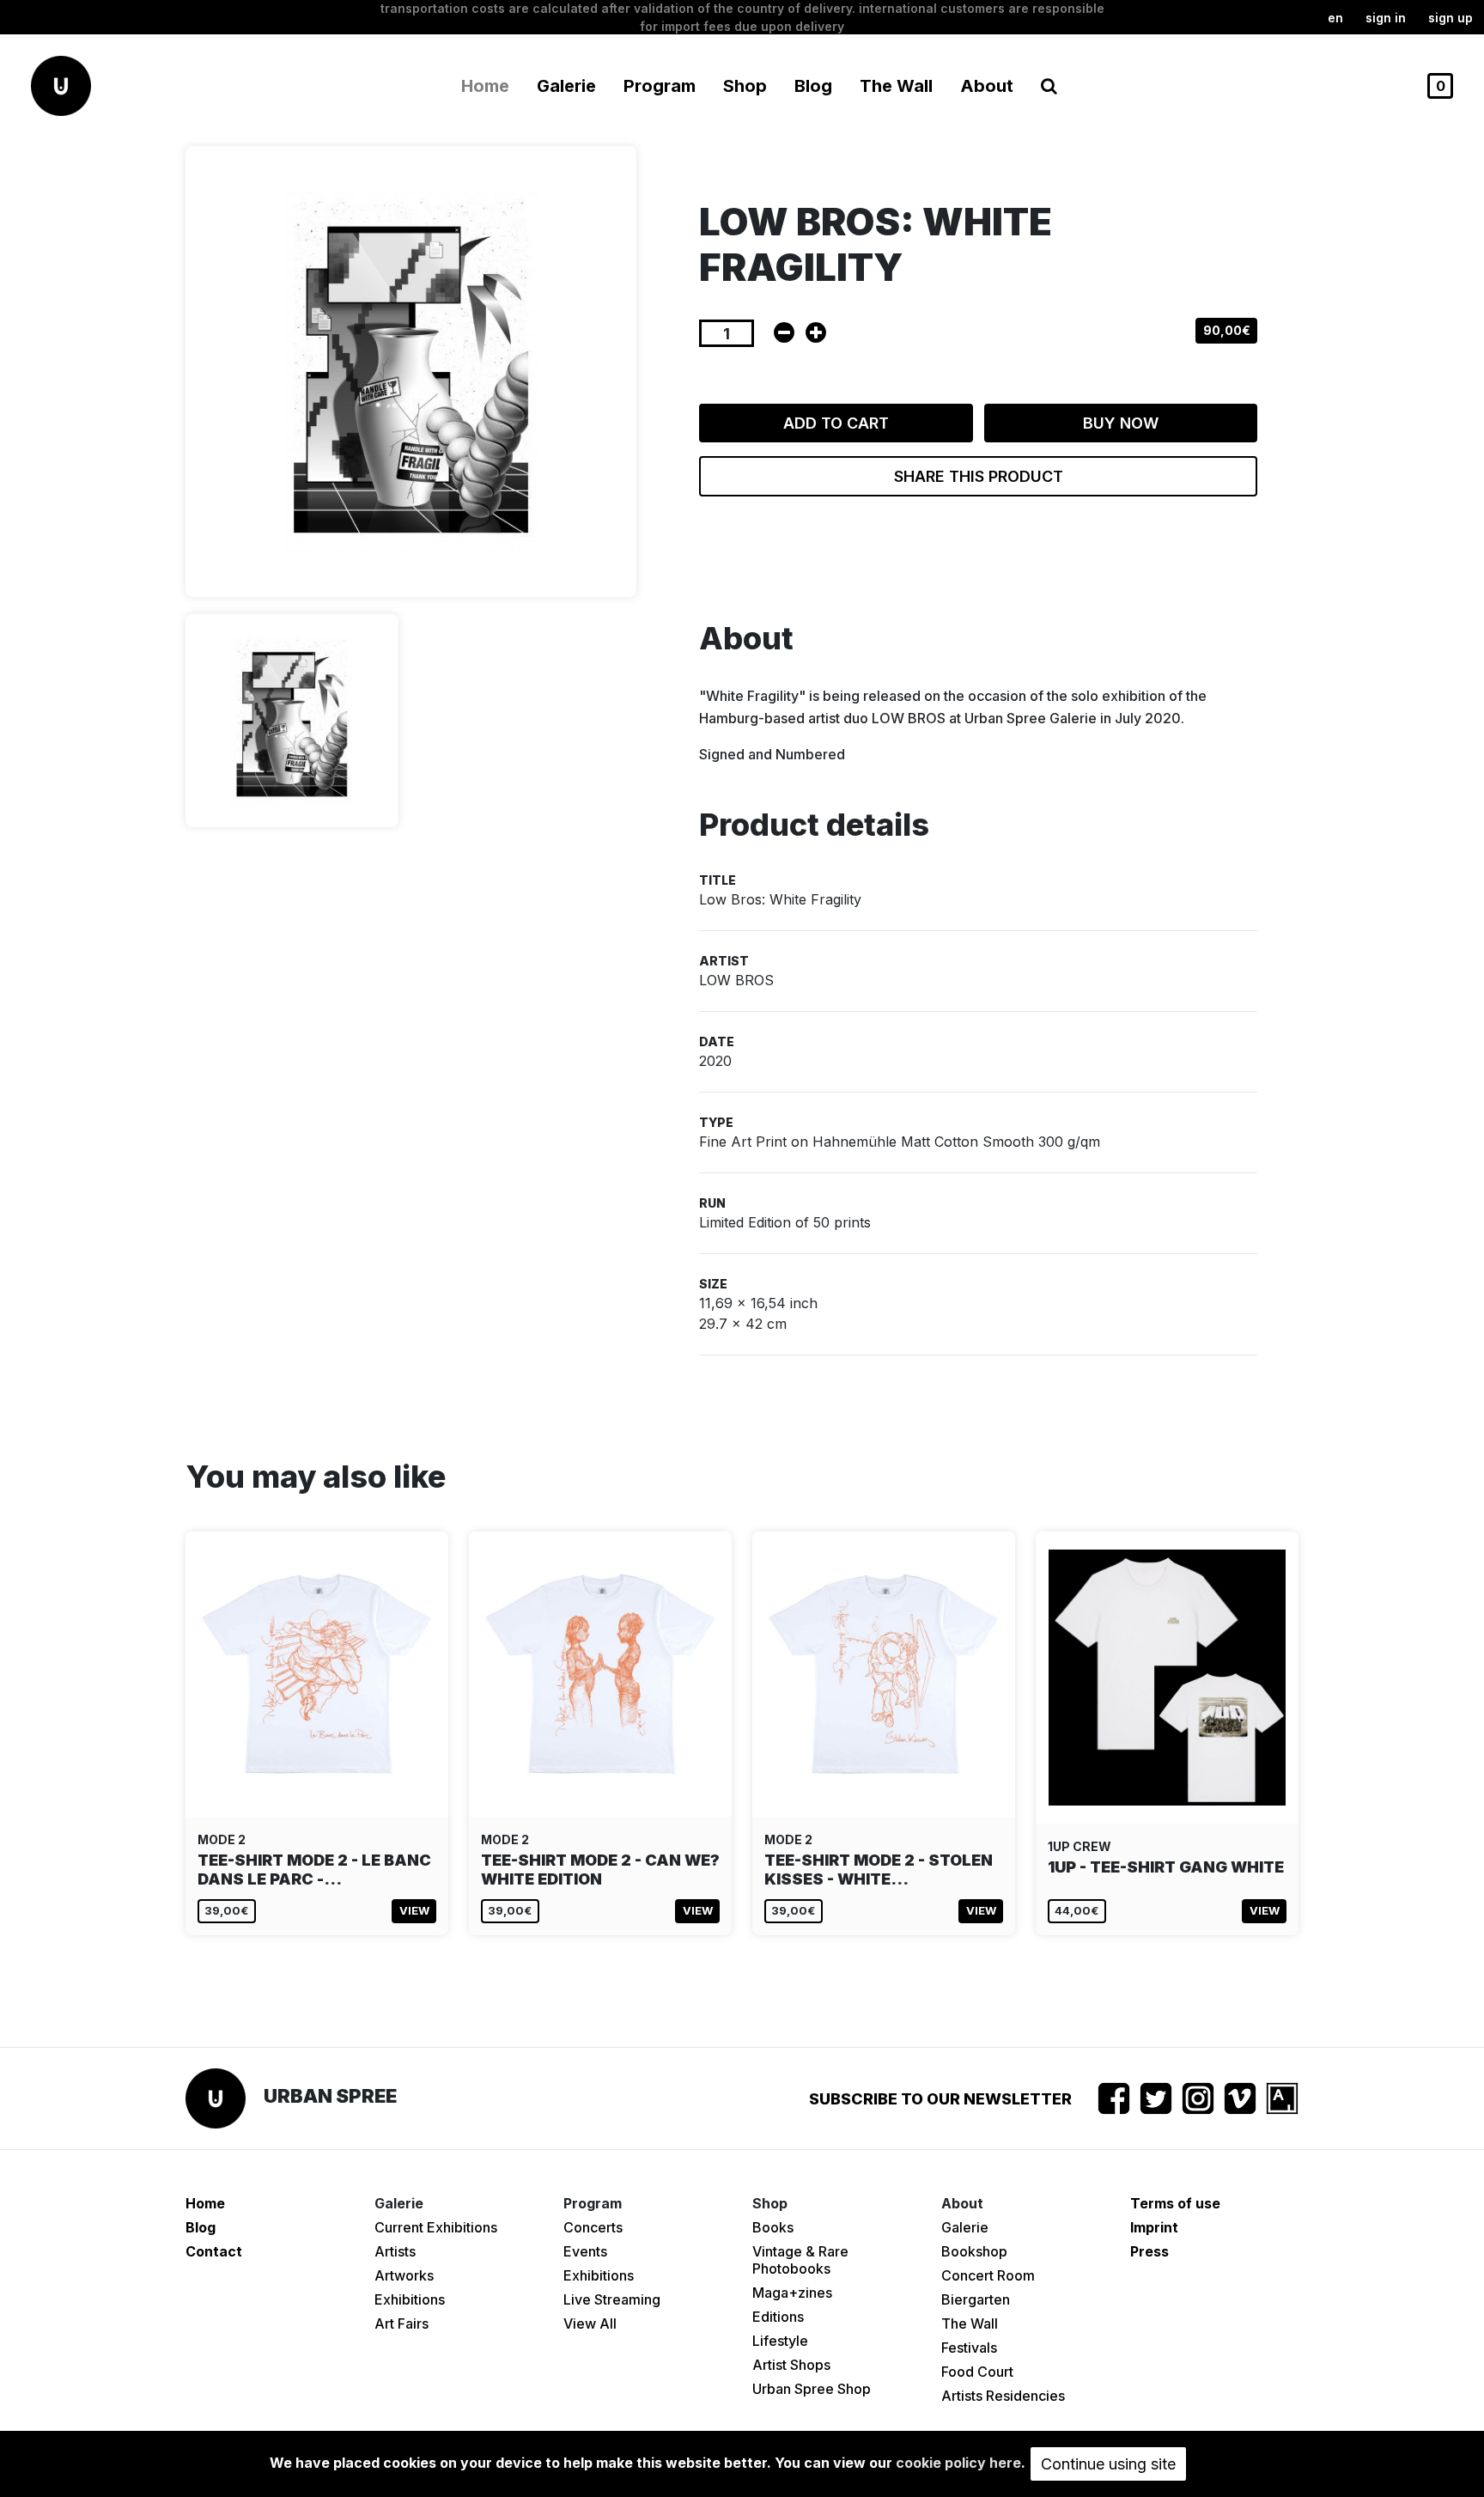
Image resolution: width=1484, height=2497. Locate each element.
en (1335, 18)
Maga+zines (792, 2293)
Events (585, 2251)
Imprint (1154, 2227)
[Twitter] (1156, 2098)
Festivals (969, 2348)
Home (485, 86)
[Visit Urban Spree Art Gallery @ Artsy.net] (1282, 2098)
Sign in (1386, 18)
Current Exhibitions (436, 2227)
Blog (813, 86)
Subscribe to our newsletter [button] (940, 2099)
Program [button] (660, 86)
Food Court (977, 2372)
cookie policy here (958, 2463)
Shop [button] (745, 86)
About (987, 86)
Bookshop (974, 2251)
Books (773, 2227)
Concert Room (988, 2275)
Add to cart (836, 423)
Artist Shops (791, 2365)
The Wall (896, 86)
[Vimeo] (1240, 2098)
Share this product (979, 476)
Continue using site (1108, 2464)
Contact (214, 2251)
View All (590, 2323)
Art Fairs (401, 2323)
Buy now (1121, 423)
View (414, 1910)
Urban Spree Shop (812, 2389)
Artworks (404, 2275)
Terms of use (1175, 2203)
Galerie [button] (566, 86)
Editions (778, 2317)
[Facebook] (1114, 2098)
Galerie (965, 2227)
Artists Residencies (1003, 2396)
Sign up (1451, 18)
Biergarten (976, 2299)
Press (1149, 2251)
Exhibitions (410, 2299)
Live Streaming (612, 2299)
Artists (395, 2251)
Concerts (593, 2227)
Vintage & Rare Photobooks (800, 2260)
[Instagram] (1198, 2098)
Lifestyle (780, 2341)
